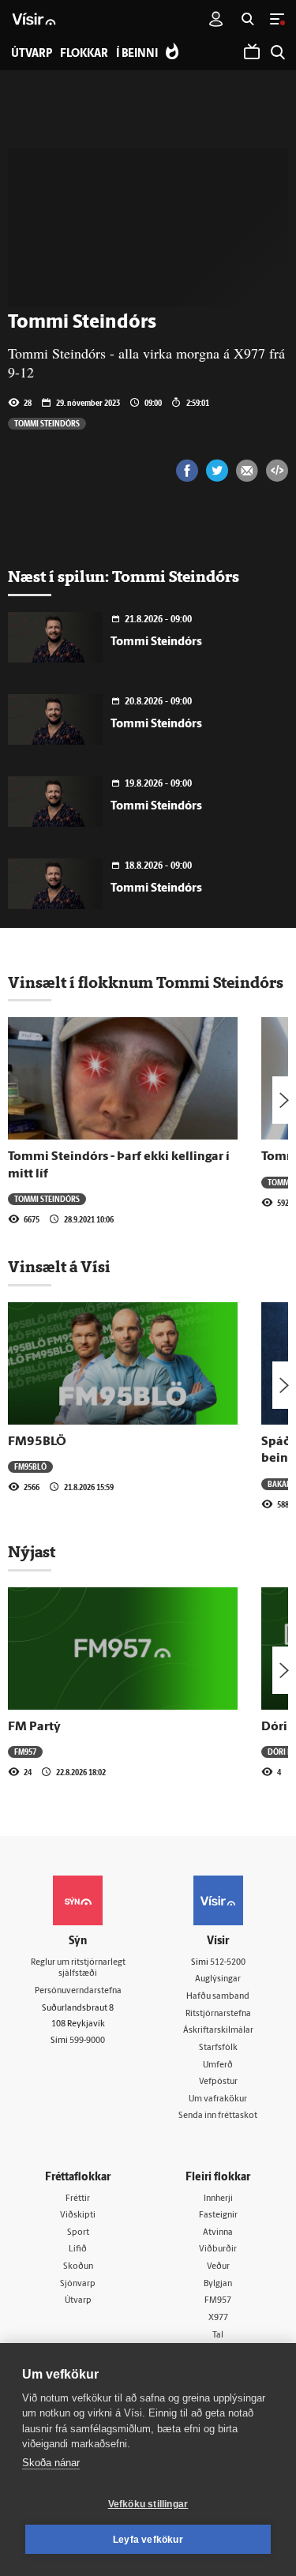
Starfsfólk (218, 2048)
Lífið (78, 2249)
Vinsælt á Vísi (59, 1267)
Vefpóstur (218, 2082)
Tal (218, 2336)
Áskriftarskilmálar (218, 2031)
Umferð (218, 2065)
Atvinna (218, 2233)
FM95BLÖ (37, 1442)
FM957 (25, 1752)
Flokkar (84, 54)
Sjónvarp (78, 2284)
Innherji (218, 2199)
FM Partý (34, 1727)
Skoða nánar (51, 2463)
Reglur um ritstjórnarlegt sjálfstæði (78, 1969)
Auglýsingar (218, 1979)
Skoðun (78, 2267)
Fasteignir (218, 2216)
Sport (78, 2233)
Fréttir (78, 2199)
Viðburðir (218, 2249)
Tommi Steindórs (47, 423)
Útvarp (78, 2301)
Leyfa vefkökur (148, 2540)
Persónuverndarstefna (78, 1991)
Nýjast (32, 1552)
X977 (218, 2318)
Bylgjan (218, 2284)
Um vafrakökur (218, 2099)
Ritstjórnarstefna (218, 2014)
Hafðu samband (218, 1997)
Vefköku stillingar (148, 2504)
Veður (218, 2267)
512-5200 (228, 1963)
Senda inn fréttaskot (218, 2116)
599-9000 (87, 2041)
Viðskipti (78, 2216)
